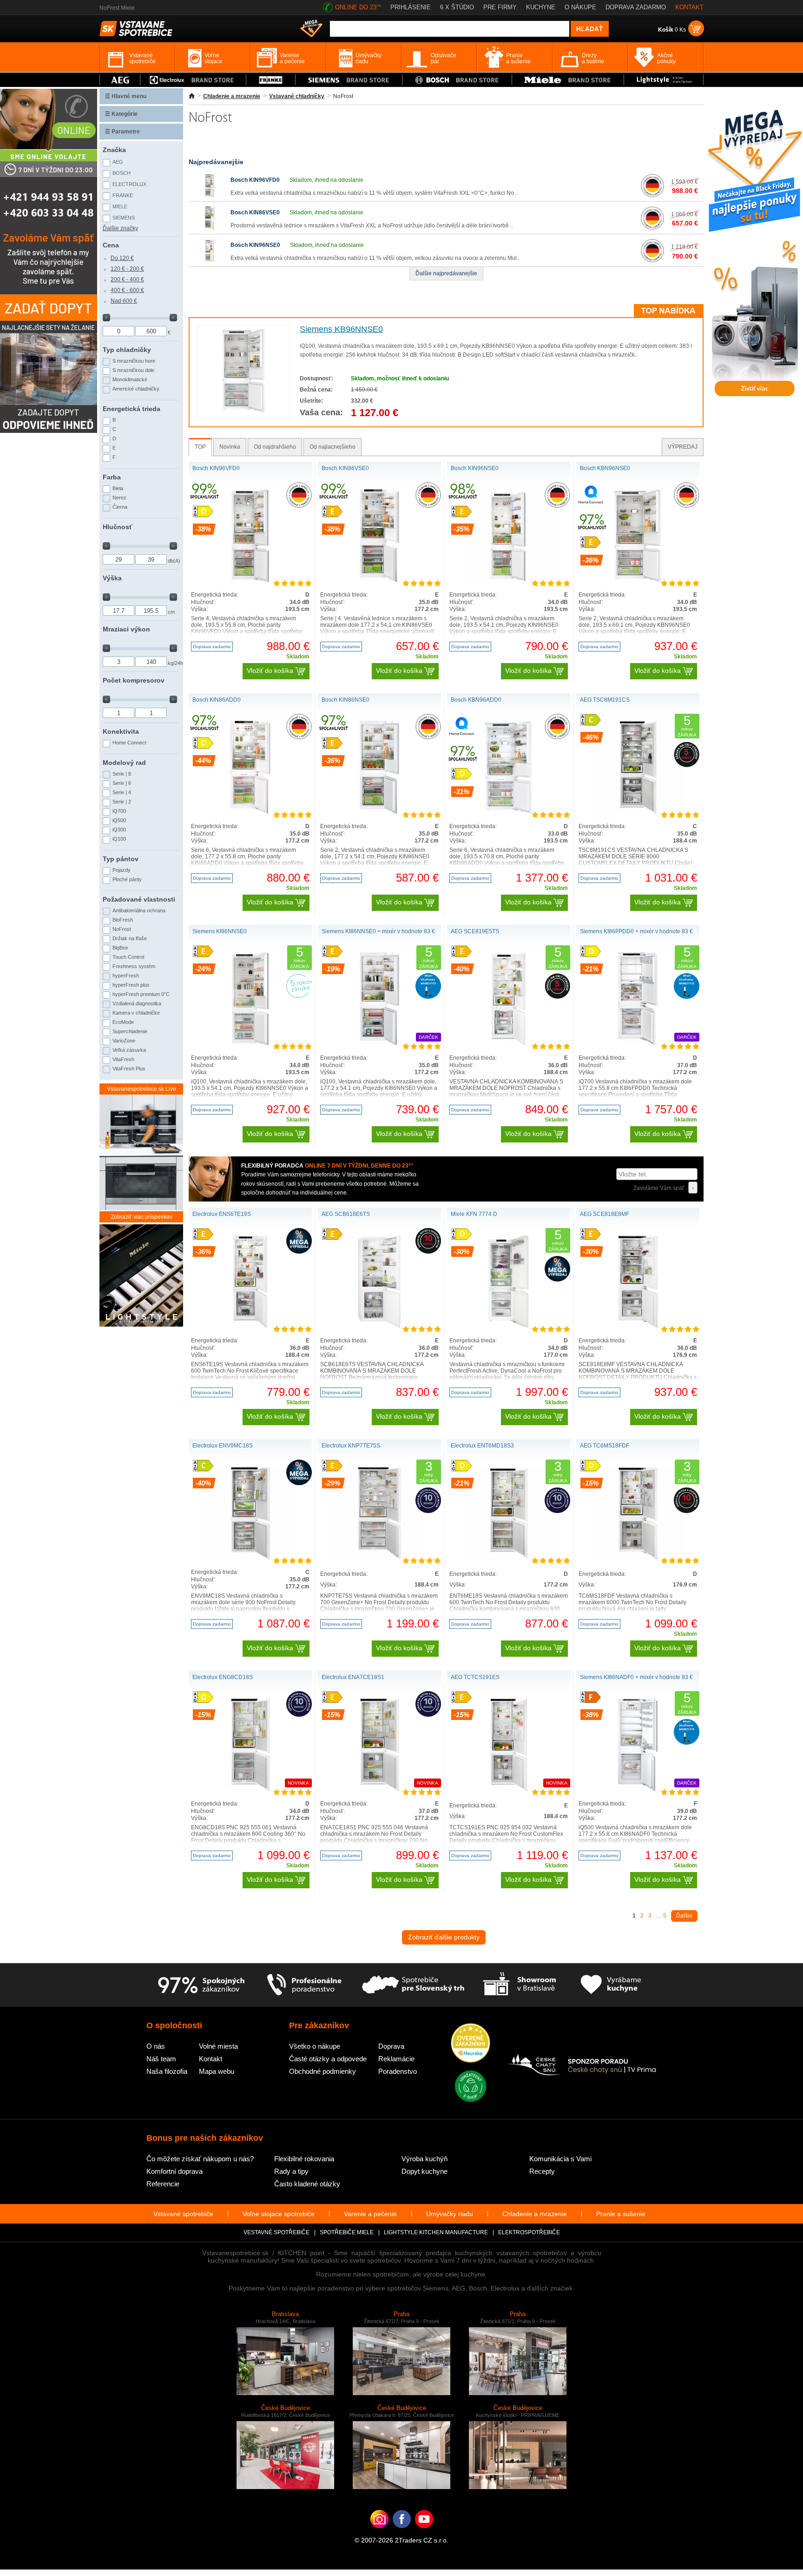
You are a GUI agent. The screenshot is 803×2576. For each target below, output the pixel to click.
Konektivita (121, 731)
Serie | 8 (122, 774)
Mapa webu (217, 2071)
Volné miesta (218, 2046)
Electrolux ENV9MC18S (223, 1446)
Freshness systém (134, 966)
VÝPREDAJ (683, 447)
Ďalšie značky (120, 228)
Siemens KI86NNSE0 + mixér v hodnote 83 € (378, 931)
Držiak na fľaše (130, 938)
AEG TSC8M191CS (605, 700)
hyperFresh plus (131, 985)
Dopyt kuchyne (425, 2171)
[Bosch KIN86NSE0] (379, 812)
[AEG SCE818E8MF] (638, 1326)
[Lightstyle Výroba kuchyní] (664, 80)
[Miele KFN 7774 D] (508, 1326)
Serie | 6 (122, 783)
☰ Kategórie (121, 114)
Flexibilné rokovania (304, 2159)
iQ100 (119, 839)
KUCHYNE (541, 7)
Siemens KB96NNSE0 (341, 329)
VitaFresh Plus (129, 1069)
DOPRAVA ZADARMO (636, 7)
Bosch (122, 173)
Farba (112, 477)
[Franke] (271, 80)
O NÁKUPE (580, 7)
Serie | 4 (122, 792)
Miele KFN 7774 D (474, 1214)
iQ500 (119, 820)
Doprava (391, 2046)
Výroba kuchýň (425, 2159)
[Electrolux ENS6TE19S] (250, 1326)
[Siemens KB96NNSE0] (243, 411)
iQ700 (119, 811)
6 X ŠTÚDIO (457, 7)
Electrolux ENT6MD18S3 (482, 1446)
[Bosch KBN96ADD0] (509, 812)
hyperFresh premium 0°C (141, 994)
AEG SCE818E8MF (605, 1214)
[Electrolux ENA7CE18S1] (380, 1789)
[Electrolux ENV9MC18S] (250, 1558)
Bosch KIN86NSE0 (346, 700)
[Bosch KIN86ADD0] (250, 812)
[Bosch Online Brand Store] (457, 80)
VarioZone (124, 1041)
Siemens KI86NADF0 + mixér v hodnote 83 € (636, 1677)
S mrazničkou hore (134, 361)
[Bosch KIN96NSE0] (210, 260)
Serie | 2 (122, 802)
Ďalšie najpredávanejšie (446, 273)
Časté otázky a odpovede (328, 2059)
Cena (111, 245)
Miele (120, 206)
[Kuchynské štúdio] (519, 1985)
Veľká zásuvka (129, 1050)
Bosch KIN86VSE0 (255, 212)
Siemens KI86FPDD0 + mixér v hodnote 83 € (636, 931)
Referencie (163, 2184)
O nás (156, 2046)
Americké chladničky (136, 389)
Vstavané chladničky (297, 96)
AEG (118, 162)
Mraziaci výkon (126, 629)
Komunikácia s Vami (560, 2159)
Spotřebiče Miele (347, 2232)
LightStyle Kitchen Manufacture (436, 2232)
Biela (118, 488)
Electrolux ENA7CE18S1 (353, 1677)
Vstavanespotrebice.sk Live (142, 1089)
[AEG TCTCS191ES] (509, 1789)
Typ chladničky (127, 350)
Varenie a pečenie (370, 2214)
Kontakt (211, 2059)
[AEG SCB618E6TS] (379, 1326)
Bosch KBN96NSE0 (605, 468)
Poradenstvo (398, 2071)
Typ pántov (121, 859)
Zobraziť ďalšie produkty (444, 1937)
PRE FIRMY (500, 7)
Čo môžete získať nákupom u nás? (200, 2159)
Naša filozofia (167, 2071)
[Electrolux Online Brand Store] (193, 80)
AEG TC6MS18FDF (605, 1446)
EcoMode (123, 1022)
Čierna (120, 507)
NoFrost (122, 929)
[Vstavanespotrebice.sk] (402, 2533)
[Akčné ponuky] (311, 29)
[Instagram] (379, 2533)
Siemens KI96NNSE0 (220, 931)
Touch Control (128, 957)
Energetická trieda (132, 409)
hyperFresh (126, 976)
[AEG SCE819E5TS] (508, 1043)
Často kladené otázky (307, 2184)
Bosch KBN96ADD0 (476, 700)
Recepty (542, 2171)
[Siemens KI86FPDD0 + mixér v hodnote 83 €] (638, 1043)
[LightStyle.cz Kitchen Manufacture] (141, 1276)
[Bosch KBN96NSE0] (638, 580)
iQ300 (119, 830)
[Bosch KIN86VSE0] (210, 228)
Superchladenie (130, 1031)
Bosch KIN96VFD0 (255, 180)
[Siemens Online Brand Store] (349, 80)
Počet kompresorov (134, 680)
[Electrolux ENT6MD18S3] (509, 1558)
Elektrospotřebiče (529, 2232)
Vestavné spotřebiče (276, 2232)
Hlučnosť (118, 527)
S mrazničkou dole (133, 370)
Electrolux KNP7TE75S (351, 1446)
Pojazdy (122, 870)
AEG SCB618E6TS (346, 1214)
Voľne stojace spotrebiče (279, 2214)
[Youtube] (424, 2533)
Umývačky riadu (450, 2214)
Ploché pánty (127, 879)
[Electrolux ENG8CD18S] (250, 1789)
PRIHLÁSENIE (411, 7)
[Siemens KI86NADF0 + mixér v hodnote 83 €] (638, 1789)
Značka (114, 150)
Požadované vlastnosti (139, 899)
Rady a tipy (291, 2171)
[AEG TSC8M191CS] (638, 812)
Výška (112, 578)
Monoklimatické (130, 379)
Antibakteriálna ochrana (139, 910)
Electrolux (129, 184)
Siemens (124, 218)
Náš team (161, 2059)
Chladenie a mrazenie (232, 96)
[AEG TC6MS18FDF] (638, 1558)
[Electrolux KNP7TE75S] (380, 1558)
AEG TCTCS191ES (475, 1677)
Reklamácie (396, 2059)
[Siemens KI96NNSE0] (250, 1043)
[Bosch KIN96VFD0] (210, 195)
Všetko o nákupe (315, 2046)
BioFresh (123, 920)
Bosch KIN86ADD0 (217, 700)
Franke (123, 195)
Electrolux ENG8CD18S (223, 1677)
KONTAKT (689, 7)
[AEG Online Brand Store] (120, 80)
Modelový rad (124, 763)
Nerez (119, 498)
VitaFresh (123, 1059)
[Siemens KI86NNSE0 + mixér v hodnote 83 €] (379, 1043)
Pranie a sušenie (621, 2214)
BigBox (120, 948)
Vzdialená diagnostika (137, 1003)
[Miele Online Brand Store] (568, 80)
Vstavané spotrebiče (183, 2214)
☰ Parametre (122, 132)
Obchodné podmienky (323, 2071)
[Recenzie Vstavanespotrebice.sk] (471, 2044)
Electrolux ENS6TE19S (222, 1214)
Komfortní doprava (174, 2171)
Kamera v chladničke (136, 1013)
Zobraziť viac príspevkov (142, 1217)
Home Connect (129, 743)
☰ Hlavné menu (126, 96)
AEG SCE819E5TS (475, 931)
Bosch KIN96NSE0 (255, 245)
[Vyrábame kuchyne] (611, 1985)
